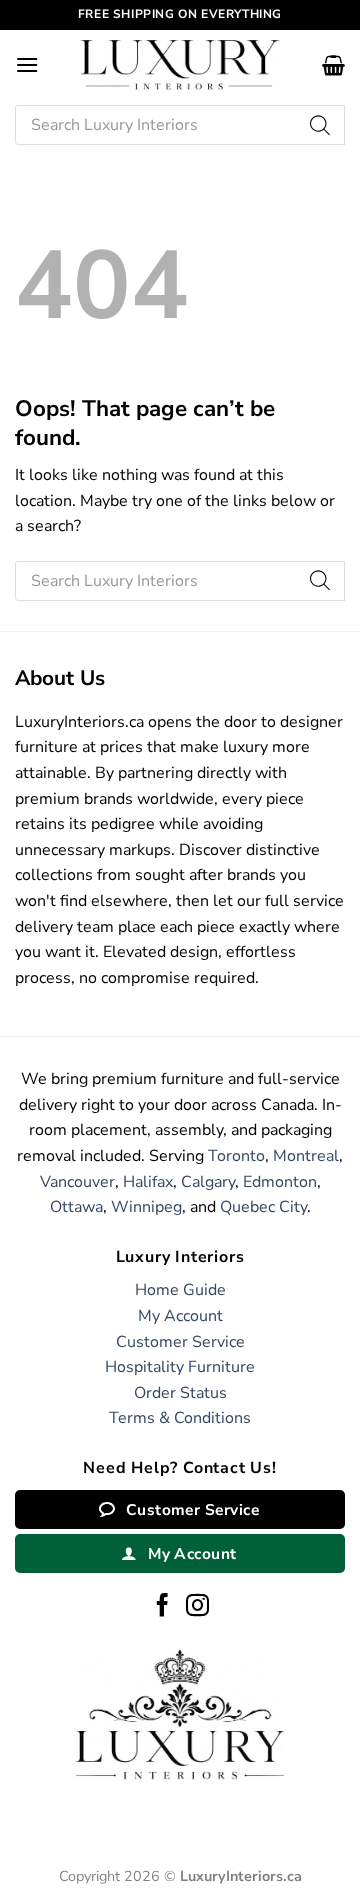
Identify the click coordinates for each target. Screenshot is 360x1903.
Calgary (208, 1182)
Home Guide (180, 1290)
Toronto (236, 1156)
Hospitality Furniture (180, 1367)
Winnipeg (146, 1207)
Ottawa (76, 1207)
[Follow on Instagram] (197, 1607)
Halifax (148, 1182)
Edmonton (280, 1182)
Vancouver (77, 1182)
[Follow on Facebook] (162, 1607)
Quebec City (263, 1207)
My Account (180, 1316)
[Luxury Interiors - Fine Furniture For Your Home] (180, 64)
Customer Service (180, 1342)
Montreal (306, 1156)
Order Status (180, 1393)
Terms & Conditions (180, 1418)
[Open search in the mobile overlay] (180, 125)
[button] (27, 64)
